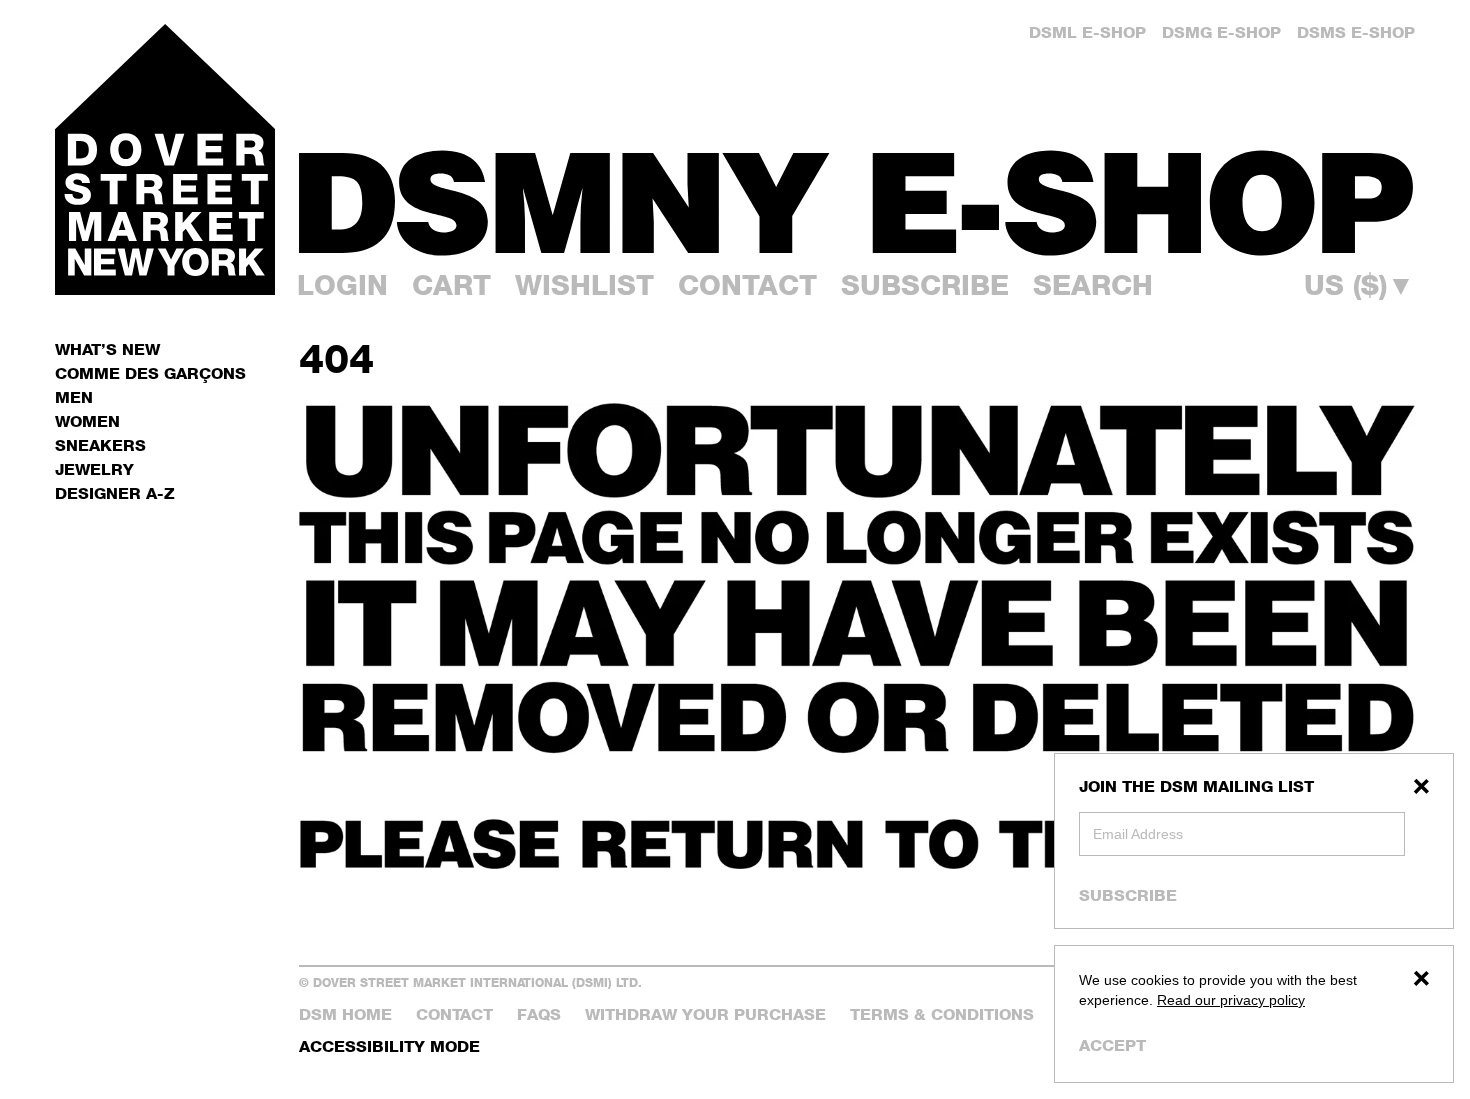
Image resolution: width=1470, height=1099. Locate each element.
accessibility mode (389, 1046)
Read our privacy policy (1231, 1000)
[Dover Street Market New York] (165, 159)
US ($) (1359, 285)
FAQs (539, 1014)
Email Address (1138, 834)
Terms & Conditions (942, 1014)
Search (1093, 285)
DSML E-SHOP (1087, 32)
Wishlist (584, 285)
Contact (747, 285)
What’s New (107, 349)
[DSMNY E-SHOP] (857, 191)
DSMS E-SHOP (1356, 32)
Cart (451, 285)
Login (342, 285)
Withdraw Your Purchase (705, 1014)
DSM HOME (345, 1014)
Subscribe (1128, 895)
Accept (1112, 1045)
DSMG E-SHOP (1221, 32)
